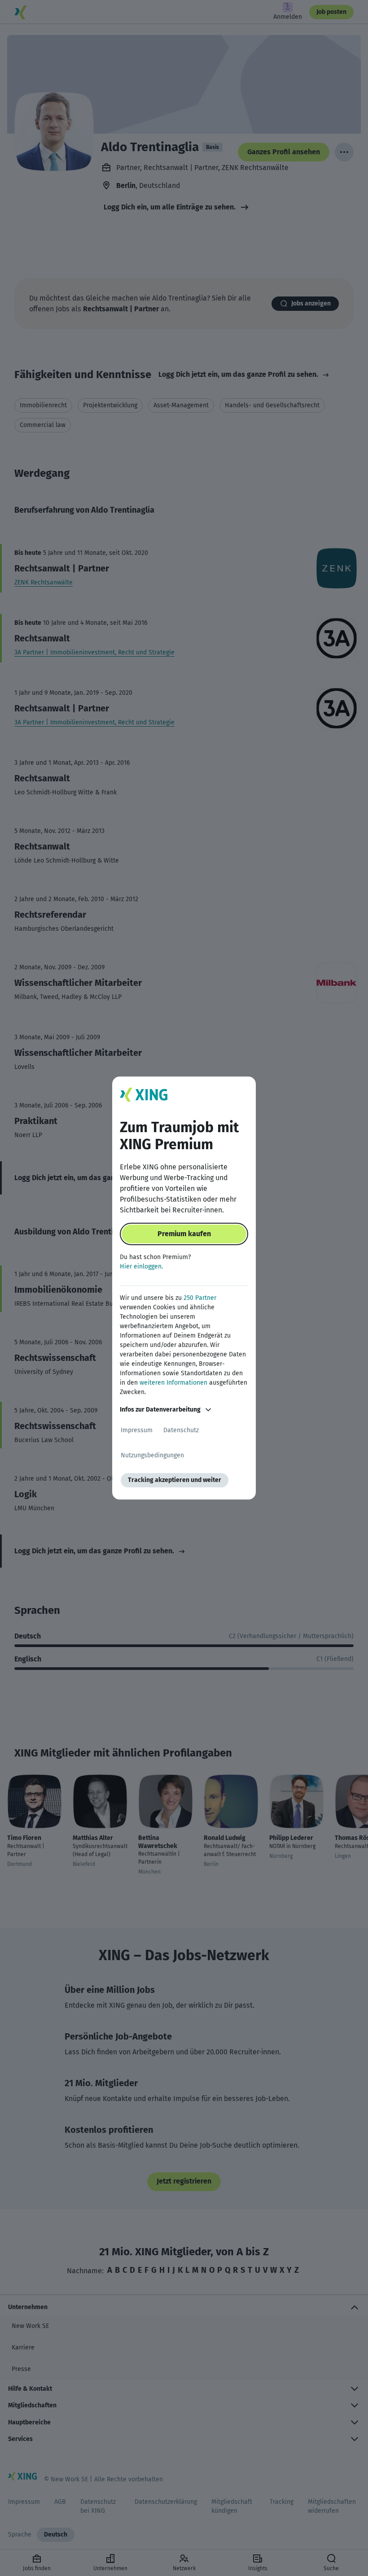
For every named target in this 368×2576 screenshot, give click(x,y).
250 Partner (200, 1298)
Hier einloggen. (141, 1266)
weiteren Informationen (173, 1383)
